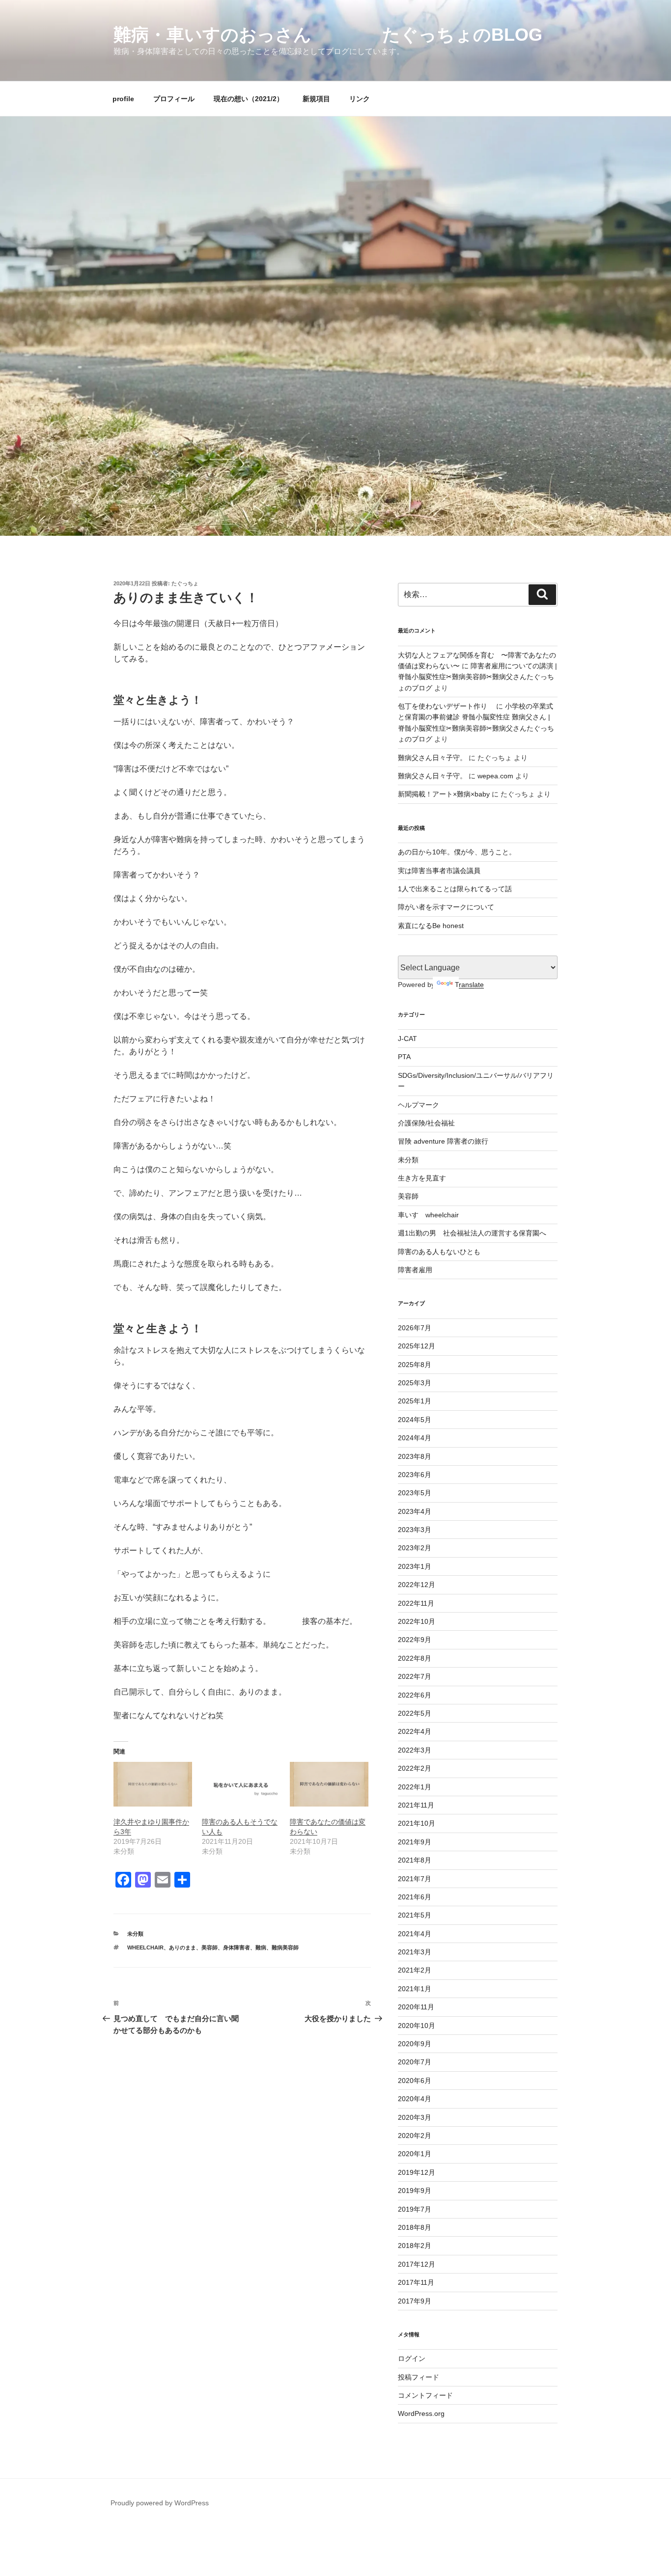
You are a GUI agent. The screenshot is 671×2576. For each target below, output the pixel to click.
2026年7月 (415, 1328)
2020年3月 (415, 2117)
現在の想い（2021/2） (249, 99)
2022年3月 (415, 1750)
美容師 (210, 1947)
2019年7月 (415, 2209)
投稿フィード (419, 2377)
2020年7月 (415, 2062)
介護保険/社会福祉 (426, 1123)
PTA (404, 1057)
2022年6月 (415, 1695)
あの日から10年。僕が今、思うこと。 (457, 852)
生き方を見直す (422, 1178)
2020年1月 (415, 2154)
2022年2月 (415, 1768)
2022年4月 (415, 1731)
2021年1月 (415, 1989)
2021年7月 (415, 1879)
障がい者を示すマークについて (446, 907)
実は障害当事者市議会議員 (439, 871)
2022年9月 (415, 1640)
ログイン (412, 2358)
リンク (360, 99)
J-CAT (407, 1039)
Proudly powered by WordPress (160, 2503)
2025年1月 (415, 1401)
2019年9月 (415, 2191)
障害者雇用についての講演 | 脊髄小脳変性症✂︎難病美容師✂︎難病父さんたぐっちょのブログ (477, 677)
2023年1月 (415, 1566)
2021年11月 (416, 1805)
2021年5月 (415, 1915)
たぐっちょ (185, 583)
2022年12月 (417, 1585)
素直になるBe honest (431, 926)
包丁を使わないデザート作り (446, 706)
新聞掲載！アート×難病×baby (444, 794)
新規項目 (316, 99)
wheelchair (145, 1947)
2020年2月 (415, 2136)
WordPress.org (421, 2413)
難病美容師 (285, 1947)
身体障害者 (237, 1947)
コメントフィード (425, 2395)
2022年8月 (415, 1658)
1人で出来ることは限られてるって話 (455, 889)
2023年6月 (415, 1475)
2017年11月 (416, 2282)
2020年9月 (415, 2044)
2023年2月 (415, 1548)
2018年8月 (415, 2227)
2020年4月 (415, 2099)
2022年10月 (417, 1621)
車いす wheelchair (428, 1215)
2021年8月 (415, 1860)
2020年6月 (415, 2081)
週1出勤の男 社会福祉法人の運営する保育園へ (472, 1233)
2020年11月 (416, 2007)
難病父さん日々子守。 (432, 758)
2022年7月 (415, 1676)
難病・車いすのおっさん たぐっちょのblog (328, 35)
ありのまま (182, 1947)
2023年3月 (415, 1530)
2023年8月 (415, 1456)
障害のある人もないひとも (439, 1252)
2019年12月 (417, 2172)
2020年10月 (417, 2026)
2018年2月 (415, 2246)
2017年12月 (417, 2264)
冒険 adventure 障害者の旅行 (443, 1141)
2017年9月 (415, 2301)
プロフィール (174, 99)
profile (123, 99)
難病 (261, 1947)
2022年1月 (415, 1787)
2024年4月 (415, 1438)
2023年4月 (415, 1511)
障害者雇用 (415, 1270)
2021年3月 (415, 1952)
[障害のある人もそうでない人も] (241, 1784)
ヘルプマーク (419, 1105)
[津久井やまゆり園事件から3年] (153, 1784)
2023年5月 (415, 1493)
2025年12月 (417, 1346)
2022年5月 (415, 1713)
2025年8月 (415, 1365)
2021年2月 (415, 1970)
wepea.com (495, 776)
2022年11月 (416, 1603)
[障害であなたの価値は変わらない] (329, 1784)
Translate (469, 985)
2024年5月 (415, 1420)
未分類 (135, 1934)
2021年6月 (415, 1897)
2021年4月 (415, 1934)
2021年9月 (415, 1842)
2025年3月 (415, 1383)
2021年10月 (417, 1823)
